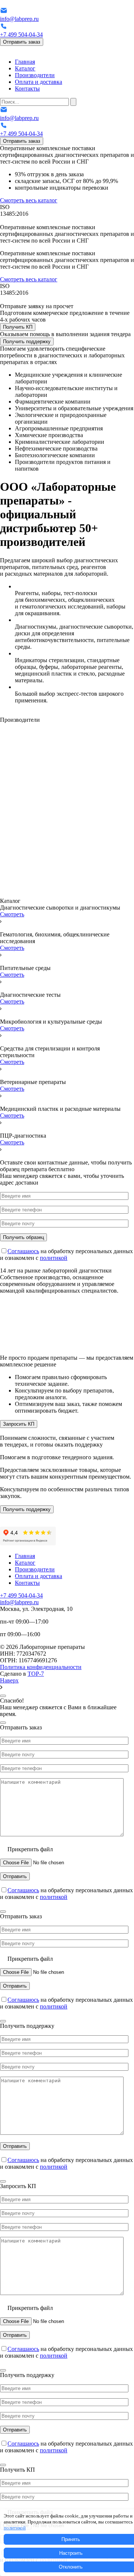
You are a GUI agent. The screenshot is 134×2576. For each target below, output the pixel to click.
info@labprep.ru (19, 19)
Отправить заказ (22, 42)
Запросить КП (19, 1424)
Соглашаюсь (23, 1251)
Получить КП (18, 327)
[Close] (3, 1696)
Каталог (25, 68)
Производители (35, 75)
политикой (54, 1258)
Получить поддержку (27, 342)
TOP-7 (36, 1674)
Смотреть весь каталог (29, 200)
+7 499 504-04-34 (21, 34)
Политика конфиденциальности (41, 1667)
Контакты (27, 88)
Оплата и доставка (39, 82)
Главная (25, 62)
